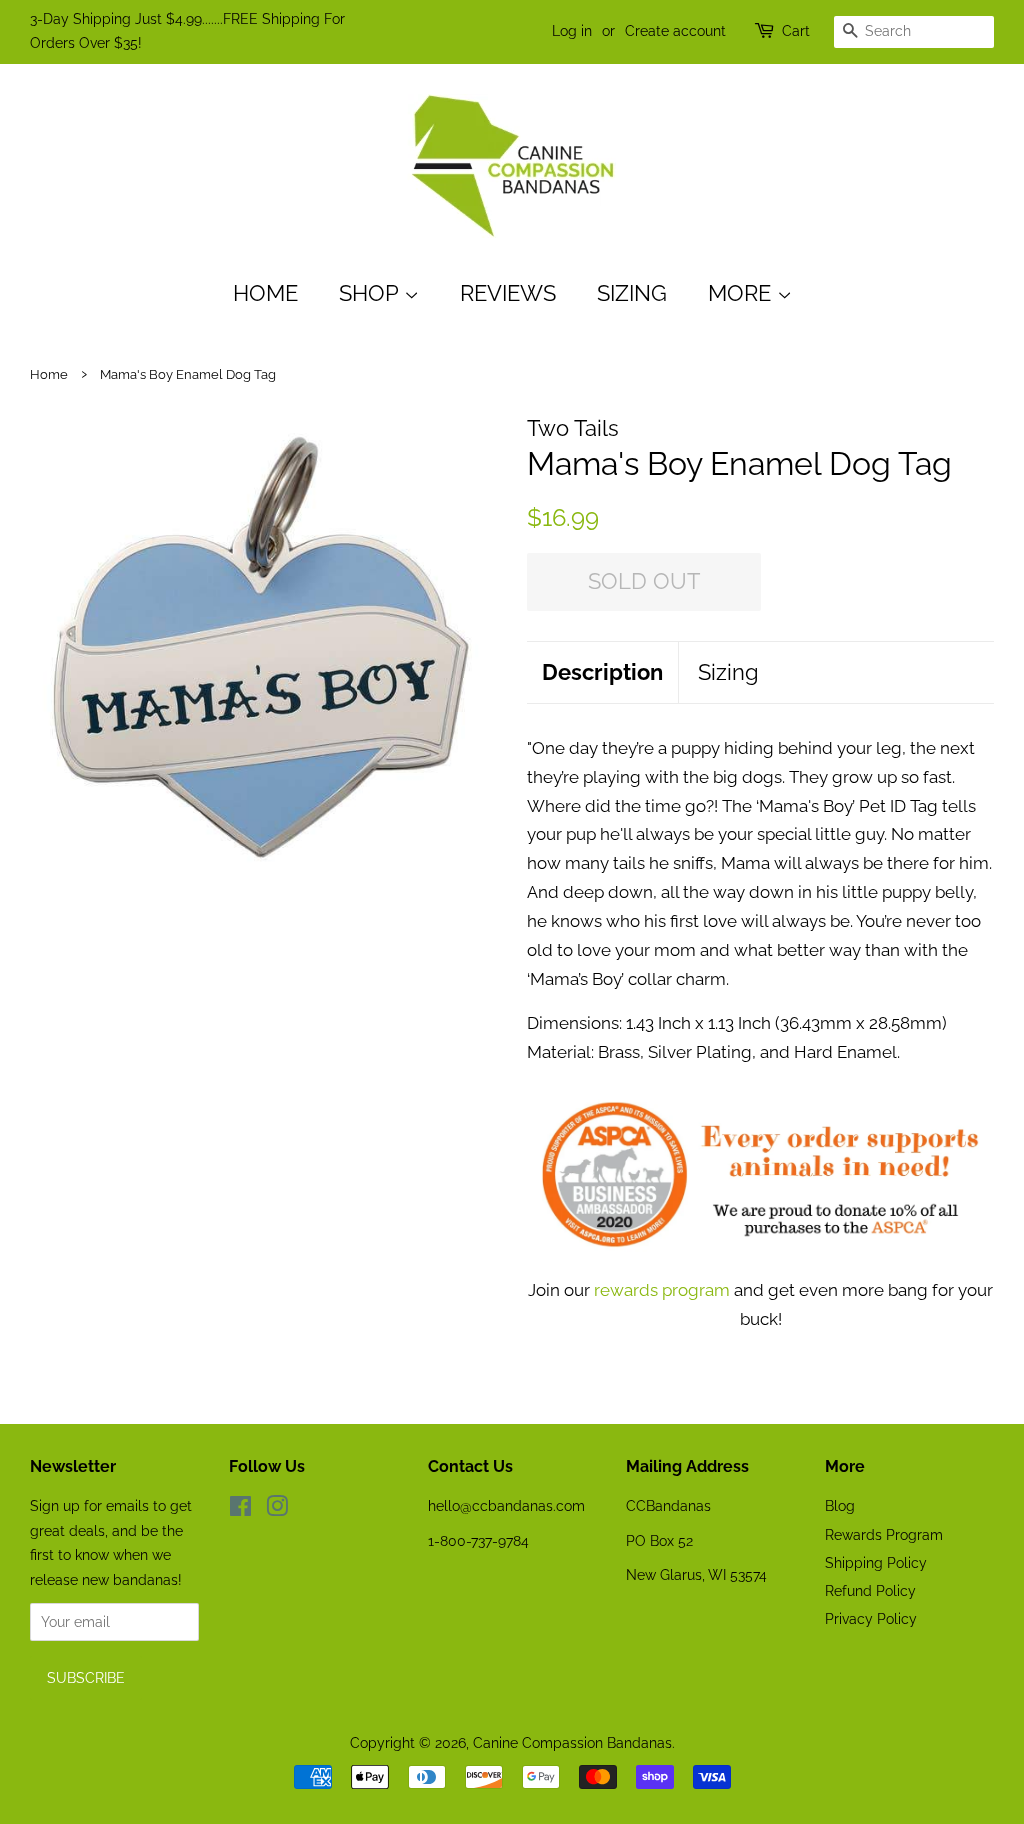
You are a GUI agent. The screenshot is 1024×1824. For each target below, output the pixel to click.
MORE (742, 293)
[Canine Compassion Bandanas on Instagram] (277, 1509)
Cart (796, 31)
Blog (840, 1505)
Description (602, 672)
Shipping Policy (876, 1562)
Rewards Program (884, 1534)
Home (265, 293)
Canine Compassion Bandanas (572, 1742)
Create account (675, 31)
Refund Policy (870, 1590)
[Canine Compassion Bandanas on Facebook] (240, 1509)
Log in (572, 31)
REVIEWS (508, 293)
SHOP (371, 293)
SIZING (632, 293)
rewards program (662, 1290)
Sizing (728, 672)
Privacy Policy (871, 1618)
